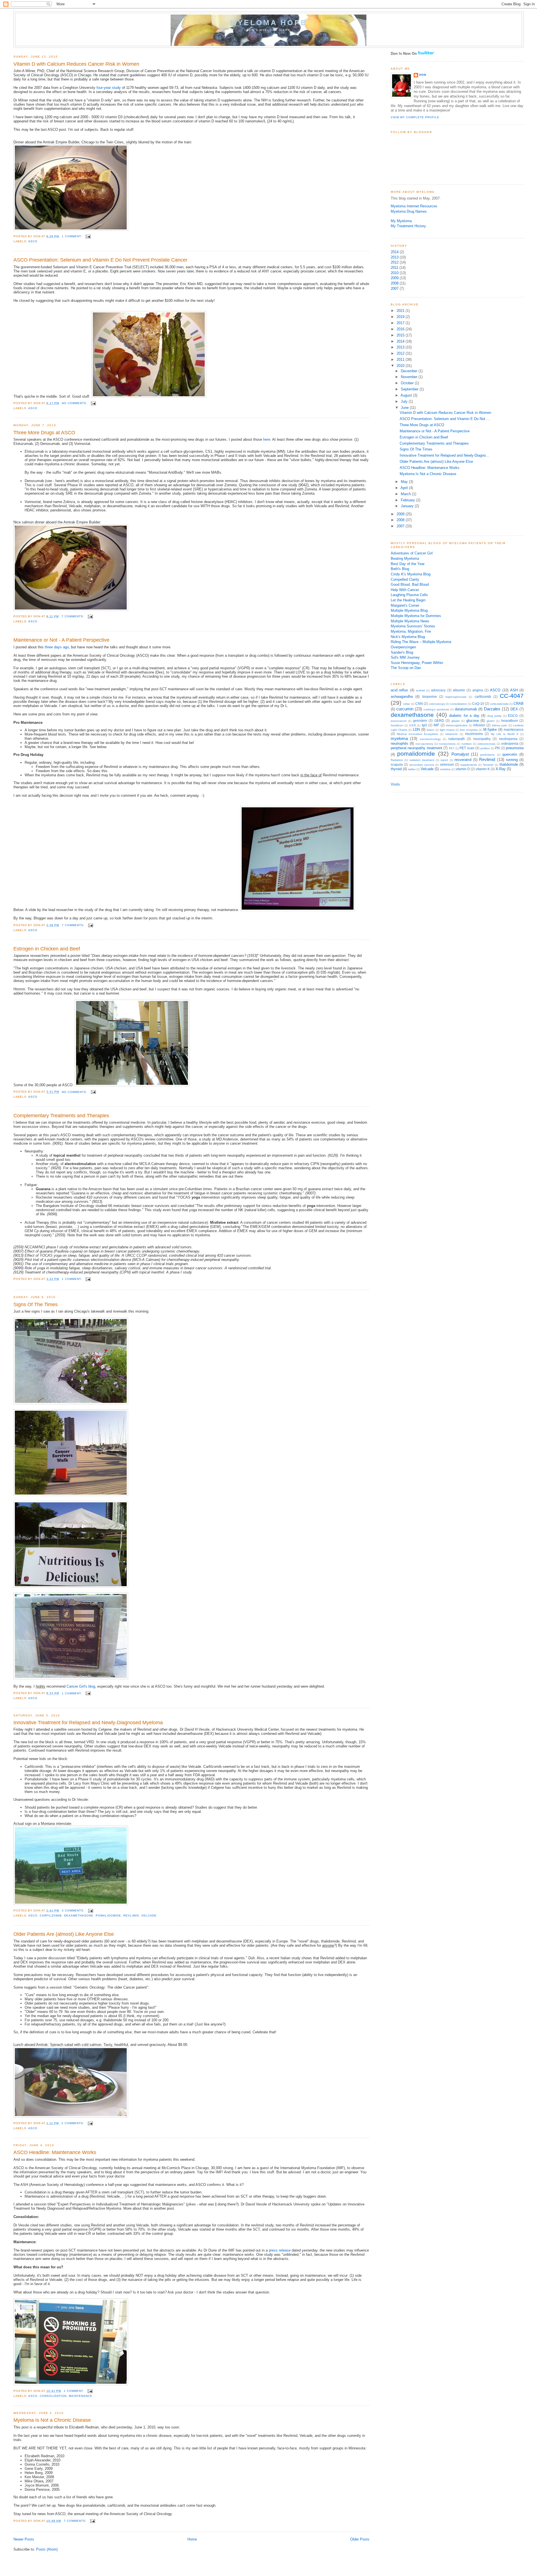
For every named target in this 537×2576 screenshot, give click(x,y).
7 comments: (73, 616)
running (512, 760)
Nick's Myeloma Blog (408, 637)
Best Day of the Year (408, 564)
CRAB (519, 704)
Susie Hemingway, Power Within (417, 663)
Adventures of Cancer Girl (412, 553)
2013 (395, 257)
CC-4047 (512, 696)
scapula (397, 765)
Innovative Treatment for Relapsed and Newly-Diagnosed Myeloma (88, 1723)
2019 (401, 317)
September (410, 389)
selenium (447, 765)
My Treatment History (408, 226)
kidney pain (500, 725)
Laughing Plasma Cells (409, 595)
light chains (447, 730)
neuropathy (482, 739)
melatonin (452, 734)
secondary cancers (422, 765)
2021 (401, 311)
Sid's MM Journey (405, 657)
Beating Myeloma (405, 558)
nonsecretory (447, 744)
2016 (401, 329)
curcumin (405, 709)
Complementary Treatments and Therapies (61, 1116)
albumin (459, 690)
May (405, 482)
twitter (412, 769)
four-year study (109, 88)
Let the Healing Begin (408, 600)
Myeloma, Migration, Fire (411, 631)
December (410, 371)
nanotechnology (430, 739)
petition (485, 748)
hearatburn (510, 721)
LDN (416, 730)
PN (497, 748)
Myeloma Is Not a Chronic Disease (52, 2420)
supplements (469, 765)
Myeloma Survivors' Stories (413, 626)
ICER (413, 725)
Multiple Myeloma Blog (409, 610)
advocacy (438, 690)
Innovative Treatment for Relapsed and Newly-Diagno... (444, 455)
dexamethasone (79, 1916)
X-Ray (501, 769)
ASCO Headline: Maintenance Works (55, 2152)
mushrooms (474, 734)
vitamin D (463, 769)
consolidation (53, 2396)
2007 (395, 289)
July (405, 401)
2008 (395, 283)
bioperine (430, 697)
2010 (395, 273)
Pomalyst (460, 754)
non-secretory (424, 744)
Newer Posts (24, 2539)
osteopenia (510, 744)
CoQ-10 (478, 704)
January (408, 506)
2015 (401, 335)
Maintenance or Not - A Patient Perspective (61, 640)
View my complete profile (415, 117)
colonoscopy (437, 704)
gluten (491, 721)
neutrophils (400, 743)
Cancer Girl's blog (81, 1686)
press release (280, 2250)
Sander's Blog (402, 652)
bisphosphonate (456, 697)
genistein (420, 721)
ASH (514, 690)
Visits (395, 784)
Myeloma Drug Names (409, 211)
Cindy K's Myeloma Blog (411, 574)
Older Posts (360, 2539)
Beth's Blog (400, 569)
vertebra (445, 769)
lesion (431, 730)
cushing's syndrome (436, 709)
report (444, 760)
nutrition (467, 744)
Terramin (488, 765)
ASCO (33, 241)
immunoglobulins (457, 725)
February (408, 500)
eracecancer (399, 721)
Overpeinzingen (403, 647)
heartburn (397, 725)
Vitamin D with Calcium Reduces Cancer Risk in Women (76, 64)
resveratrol (463, 760)
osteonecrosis (486, 744)
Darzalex (492, 709)
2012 (395, 262)
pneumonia (515, 748)
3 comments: (74, 1910)
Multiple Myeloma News (410, 621)
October (408, 383)
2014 (395, 252)
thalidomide (509, 764)
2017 (401, 323)
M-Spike (490, 730)
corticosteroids (499, 704)
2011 (394, 268)
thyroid (396, 769)
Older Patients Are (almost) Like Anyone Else (64, 1934)
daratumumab (466, 709)
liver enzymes (469, 730)
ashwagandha (402, 697)
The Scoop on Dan (406, 668)
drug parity (494, 716)
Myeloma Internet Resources (414, 206)
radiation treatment (422, 760)
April (405, 488)
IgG (424, 725)
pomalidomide (108, 1916)
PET (452, 748)
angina (478, 690)
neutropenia (508, 739)
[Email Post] (88, 236)
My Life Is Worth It (505, 734)
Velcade (149, 1916)
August (407, 395)
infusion (479, 725)
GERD (439, 721)
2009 (395, 278)
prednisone (487, 755)
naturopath (457, 739)
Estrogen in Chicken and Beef (47, 949)
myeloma (399, 738)
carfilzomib (51, 1916)
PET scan (467, 748)
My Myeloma (401, 221)
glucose (473, 721)
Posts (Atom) (47, 2549)
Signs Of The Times (36, 1304)
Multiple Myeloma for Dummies (416, 616)
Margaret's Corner (405, 605)
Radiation (397, 760)
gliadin (456, 721)
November (410, 377)
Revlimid (131, 1916)
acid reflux (399, 690)
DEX (514, 709)
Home (192, 2539)
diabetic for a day (464, 716)
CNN (419, 704)
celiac (407, 704)
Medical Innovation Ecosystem (418, 734)
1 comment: (72, 236)
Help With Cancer (405, 590)
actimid (420, 690)
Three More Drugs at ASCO (44, 433)
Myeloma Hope (268, 23)
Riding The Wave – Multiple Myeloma (421, 642)
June (405, 408)
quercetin (510, 754)
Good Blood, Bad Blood (410, 584)
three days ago (57, 647)
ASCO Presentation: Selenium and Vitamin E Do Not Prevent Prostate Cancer (100, 260)
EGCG (513, 716)
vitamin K (483, 769)
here (267, 439)
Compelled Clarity (405, 579)
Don (423, 75)
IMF (436, 725)
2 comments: (73, 2123)
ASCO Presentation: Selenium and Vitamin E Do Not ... (445, 419)
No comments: (75, 403)
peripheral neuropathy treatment (416, 748)
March (406, 494)
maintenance (81, 2396)
